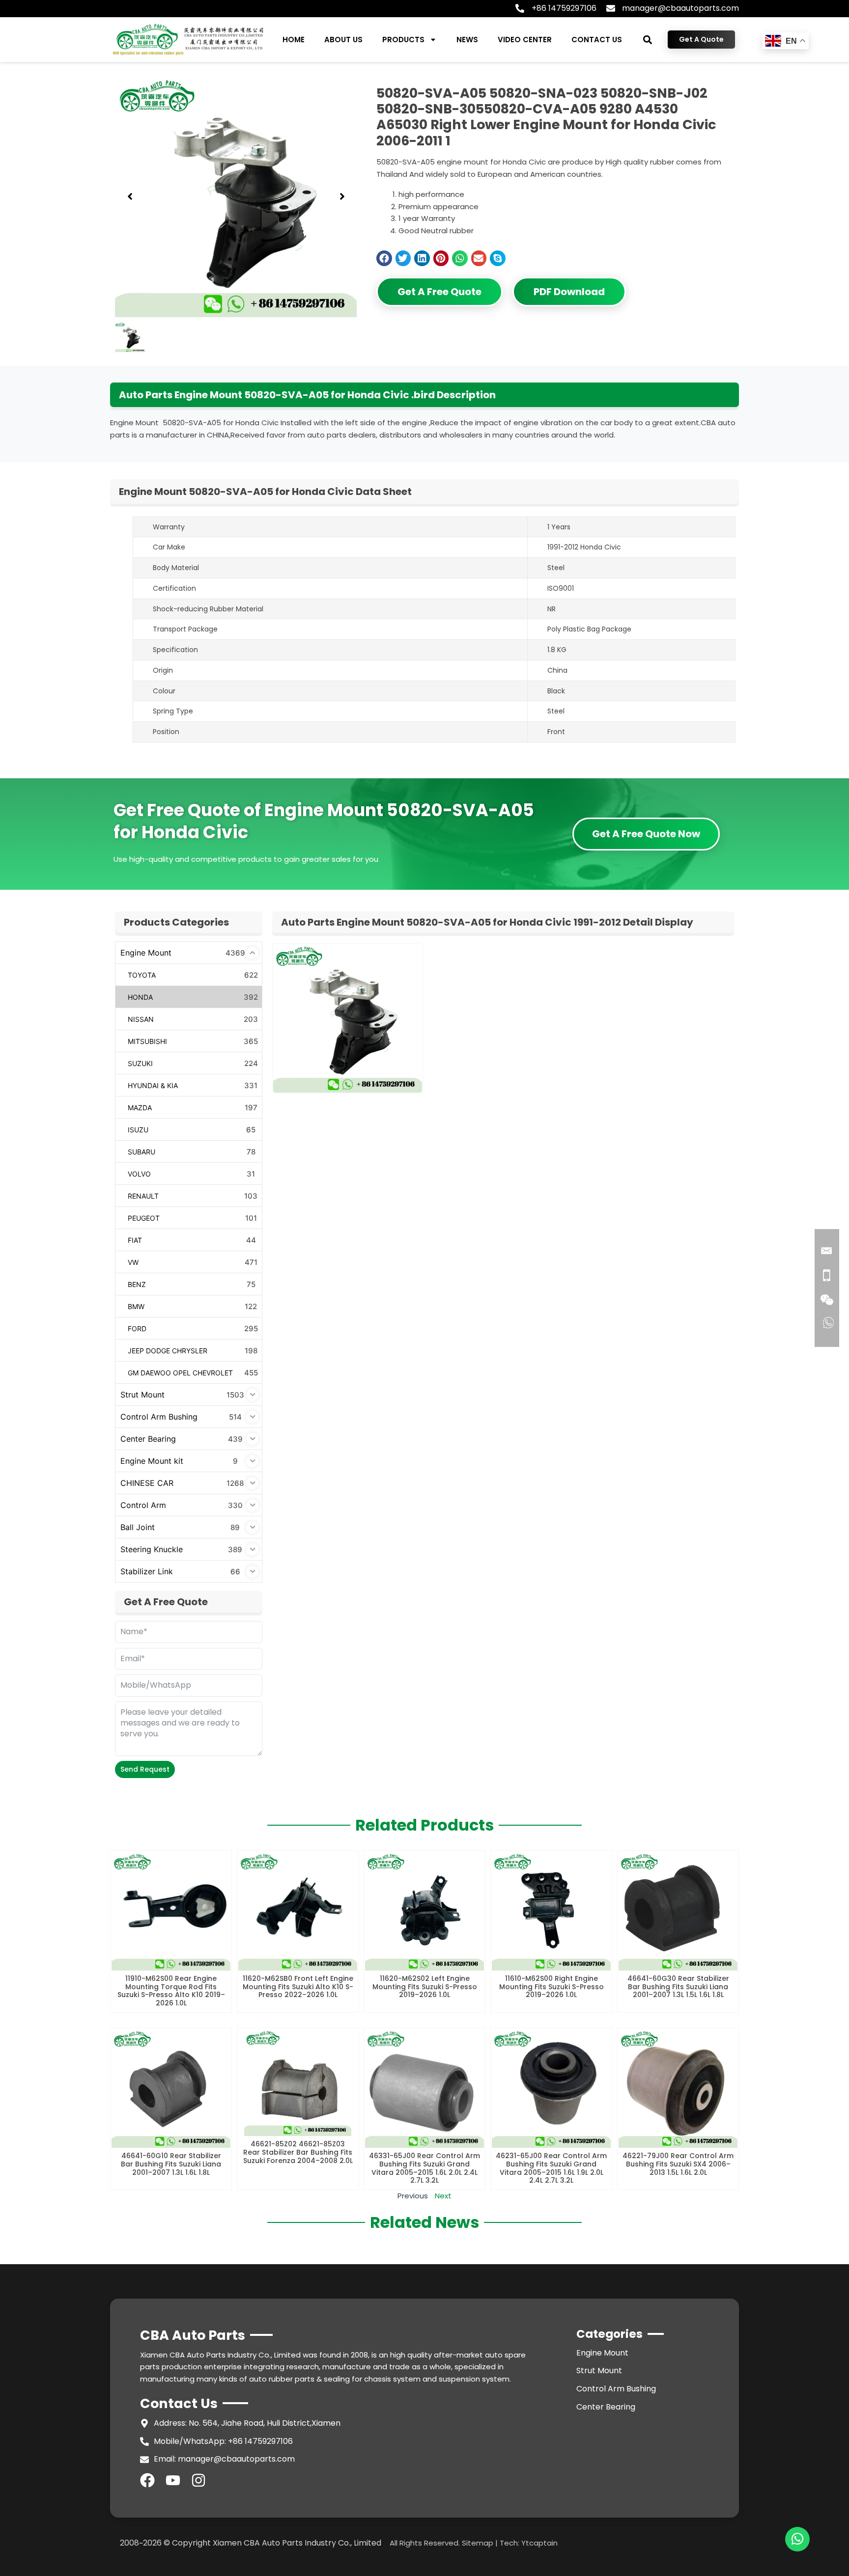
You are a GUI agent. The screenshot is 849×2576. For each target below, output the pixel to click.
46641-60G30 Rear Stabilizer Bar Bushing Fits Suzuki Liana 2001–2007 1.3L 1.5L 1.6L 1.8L (678, 1987)
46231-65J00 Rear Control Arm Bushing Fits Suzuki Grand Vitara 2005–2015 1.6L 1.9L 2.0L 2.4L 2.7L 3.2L (551, 2168)
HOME (294, 40)
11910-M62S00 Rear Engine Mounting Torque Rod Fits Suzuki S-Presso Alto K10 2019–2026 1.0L (171, 1991)
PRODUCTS (403, 40)
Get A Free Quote (439, 292)
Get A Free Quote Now (646, 834)
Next (443, 2196)
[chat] (797, 2539)
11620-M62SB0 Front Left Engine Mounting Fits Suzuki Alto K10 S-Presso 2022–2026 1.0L (298, 1987)
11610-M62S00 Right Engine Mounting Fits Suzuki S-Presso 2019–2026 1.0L (552, 1987)
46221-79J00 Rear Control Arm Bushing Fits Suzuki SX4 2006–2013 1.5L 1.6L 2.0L (678, 2164)
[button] (648, 40)
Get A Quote (701, 39)
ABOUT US (343, 40)
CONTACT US (597, 40)
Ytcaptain (539, 2543)
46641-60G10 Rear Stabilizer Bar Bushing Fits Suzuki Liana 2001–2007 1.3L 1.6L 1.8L (171, 2164)
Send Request (145, 1769)
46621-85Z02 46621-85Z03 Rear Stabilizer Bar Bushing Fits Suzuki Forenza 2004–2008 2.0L (298, 2152)
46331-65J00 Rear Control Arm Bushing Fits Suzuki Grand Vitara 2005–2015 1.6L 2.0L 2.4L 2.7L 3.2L (424, 2168)
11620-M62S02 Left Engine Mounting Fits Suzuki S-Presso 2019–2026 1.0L (425, 1987)
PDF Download (569, 292)
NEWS (467, 40)
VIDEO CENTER (525, 40)
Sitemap (478, 2543)
